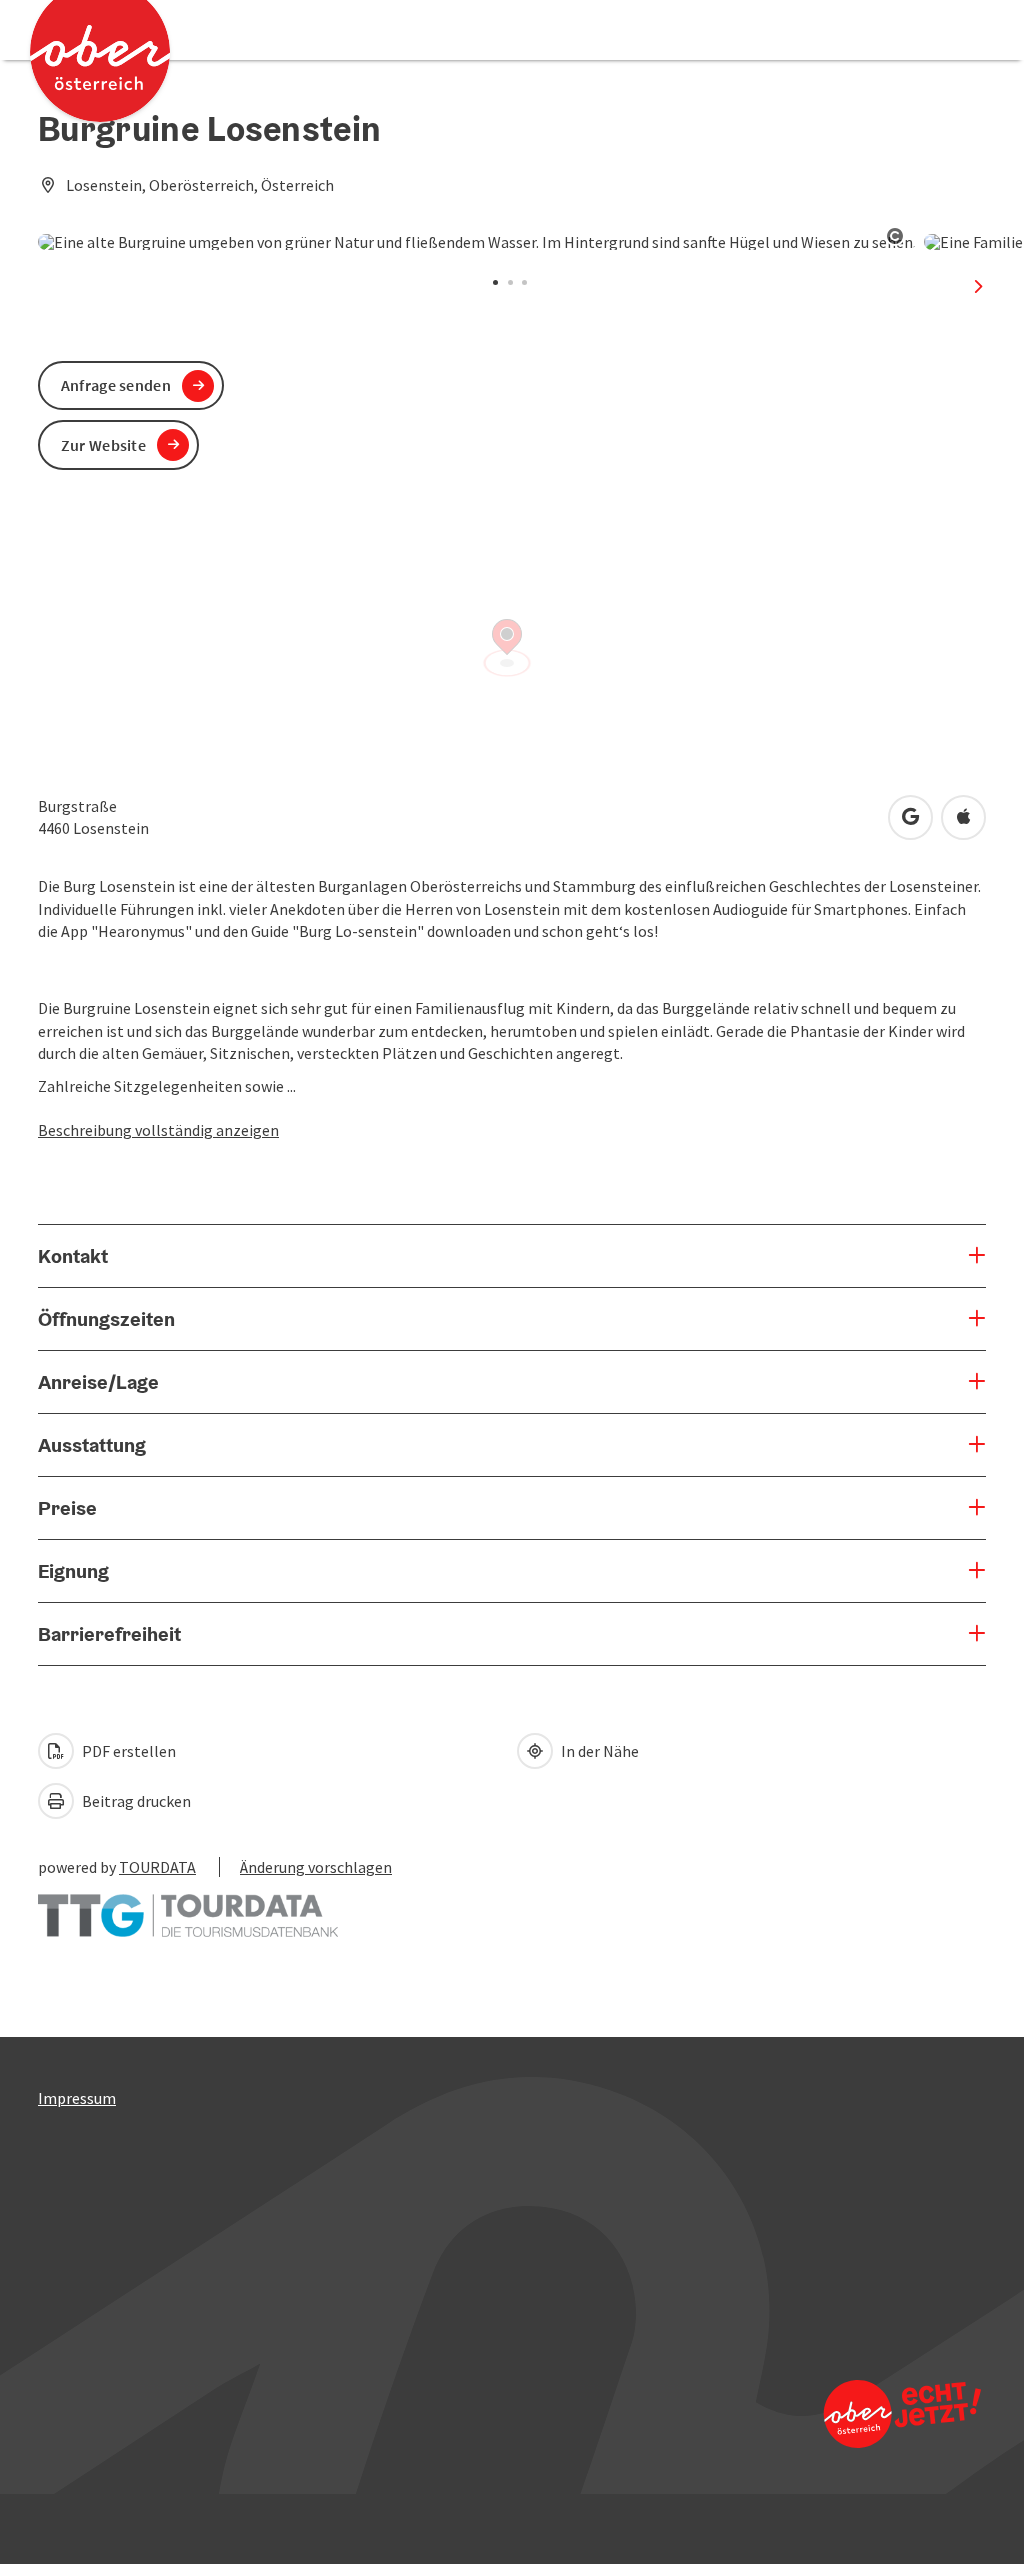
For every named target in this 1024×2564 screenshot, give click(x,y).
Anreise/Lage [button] (98, 1382)
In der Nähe (598, 1751)
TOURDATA (157, 1867)
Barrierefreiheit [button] (109, 1634)
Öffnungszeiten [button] (106, 1319)
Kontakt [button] (73, 1256)
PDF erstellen (127, 1751)
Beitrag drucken (135, 1801)
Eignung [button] (73, 1571)
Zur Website (103, 445)
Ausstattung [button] (92, 1445)
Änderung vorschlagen (316, 1867)
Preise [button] (67, 1508)
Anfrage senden (116, 385)
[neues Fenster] (188, 1906)
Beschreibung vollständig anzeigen (158, 1130)
